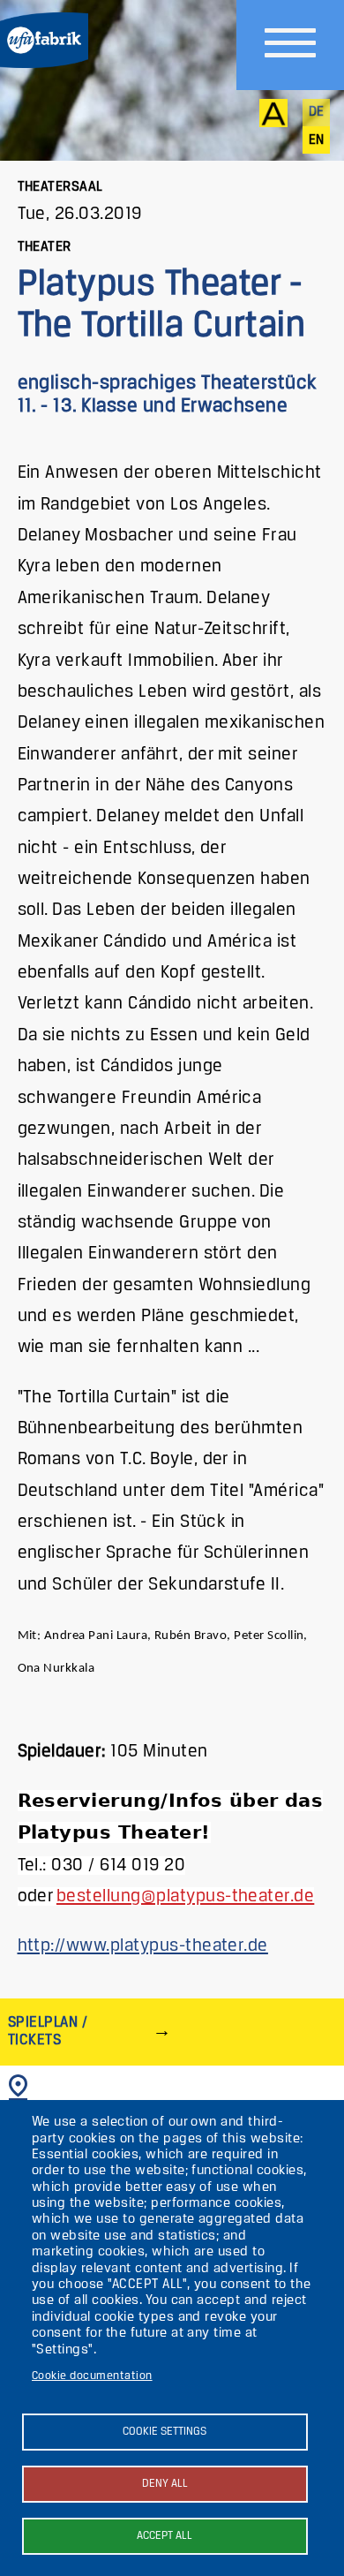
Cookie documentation (92, 2376)
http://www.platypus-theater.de (143, 1946)
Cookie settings (165, 2432)
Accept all (165, 2536)
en (317, 140)
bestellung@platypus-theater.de (185, 1896)
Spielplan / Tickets (48, 2032)
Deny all (165, 2484)
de (317, 112)
